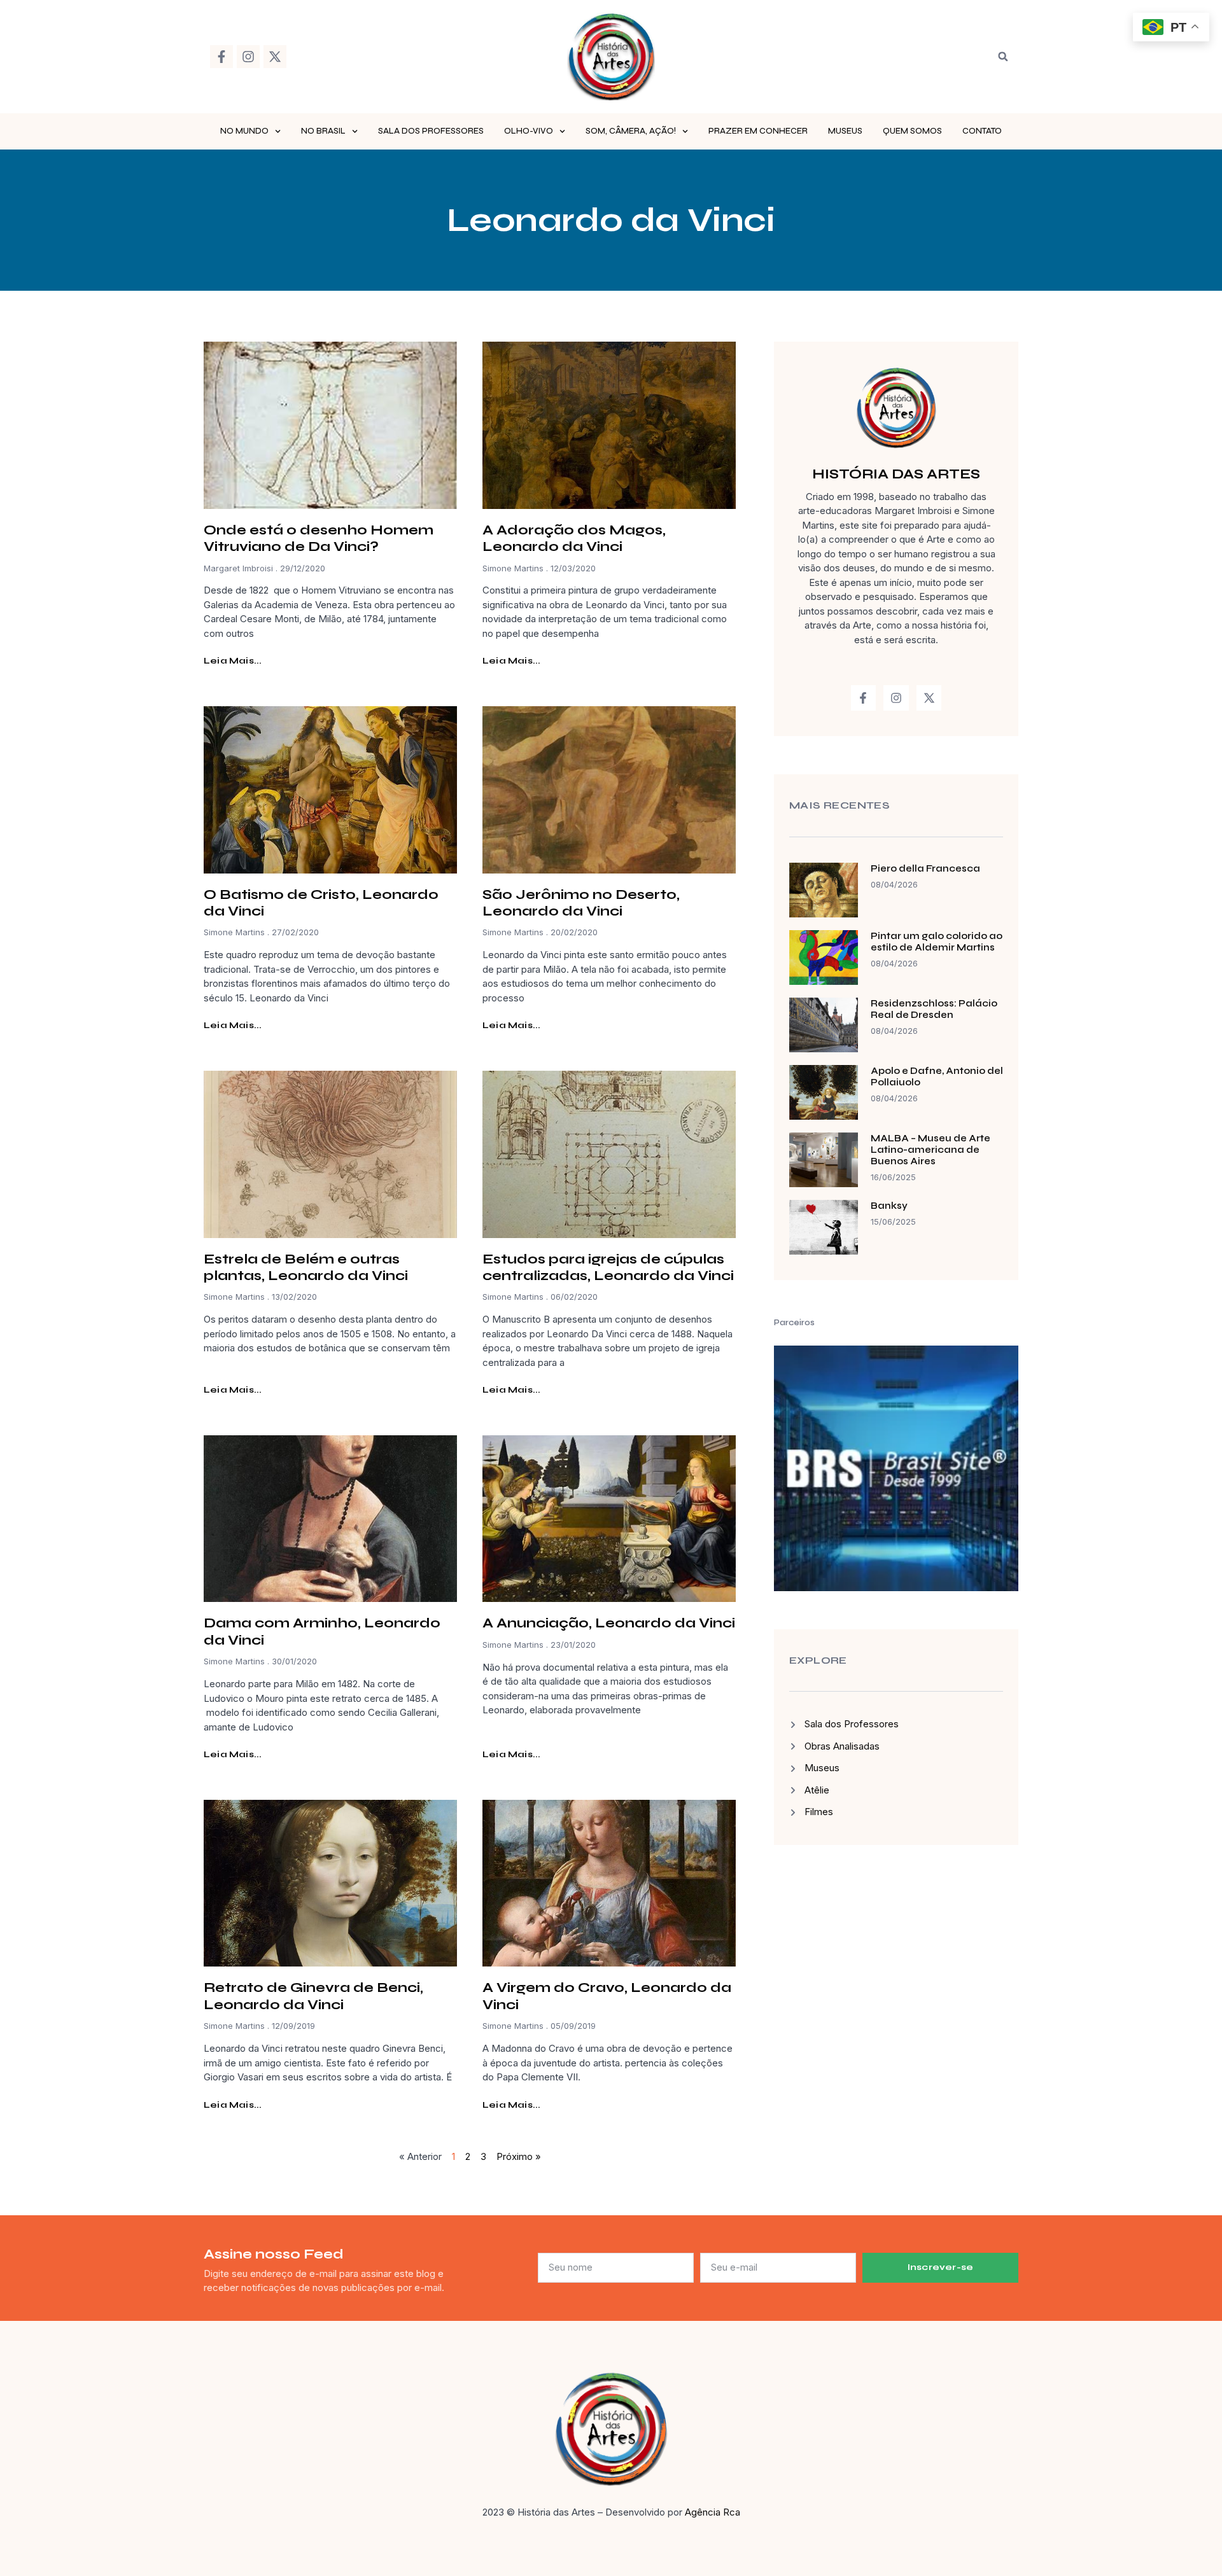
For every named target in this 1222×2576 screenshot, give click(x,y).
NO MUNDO (244, 131)
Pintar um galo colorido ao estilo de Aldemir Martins (937, 942)
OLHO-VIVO (529, 131)
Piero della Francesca (925, 868)
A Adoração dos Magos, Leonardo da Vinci (574, 538)
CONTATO (982, 131)
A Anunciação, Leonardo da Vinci (609, 1623)
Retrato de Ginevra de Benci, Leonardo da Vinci (313, 1996)
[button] (1003, 57)
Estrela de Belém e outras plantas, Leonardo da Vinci (306, 1267)
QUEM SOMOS (912, 131)
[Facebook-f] (221, 57)
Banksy (889, 1206)
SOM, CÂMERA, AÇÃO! (631, 131)
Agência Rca (713, 2512)
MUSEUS (845, 131)
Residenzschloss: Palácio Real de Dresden (934, 1009)
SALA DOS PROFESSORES (431, 131)
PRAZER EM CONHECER (758, 131)
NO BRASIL (323, 131)
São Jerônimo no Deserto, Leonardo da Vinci (581, 903)
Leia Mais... (233, 661)
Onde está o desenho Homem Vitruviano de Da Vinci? (319, 538)
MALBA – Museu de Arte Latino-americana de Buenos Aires (931, 1150)
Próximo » (519, 2156)
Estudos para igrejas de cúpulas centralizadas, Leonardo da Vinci (608, 1267)
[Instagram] (248, 57)
